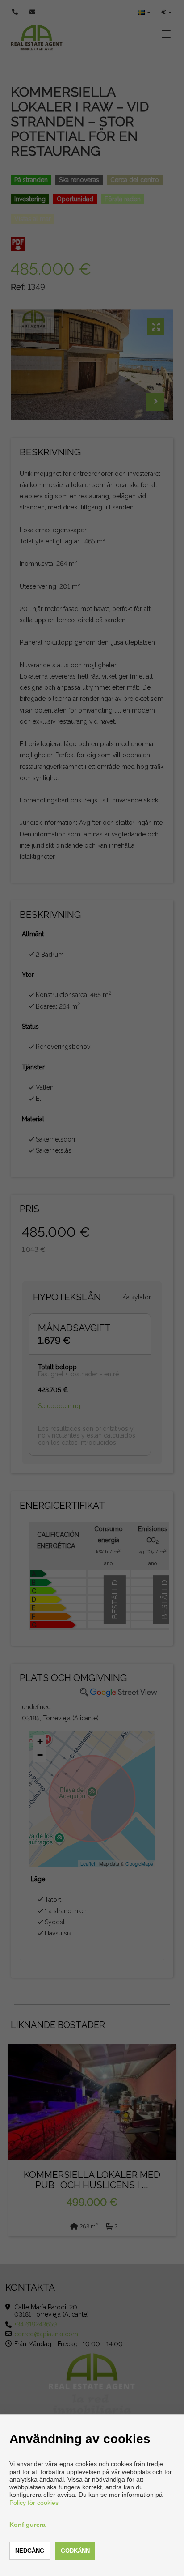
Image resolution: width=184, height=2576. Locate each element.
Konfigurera (27, 2525)
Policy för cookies (34, 2503)
